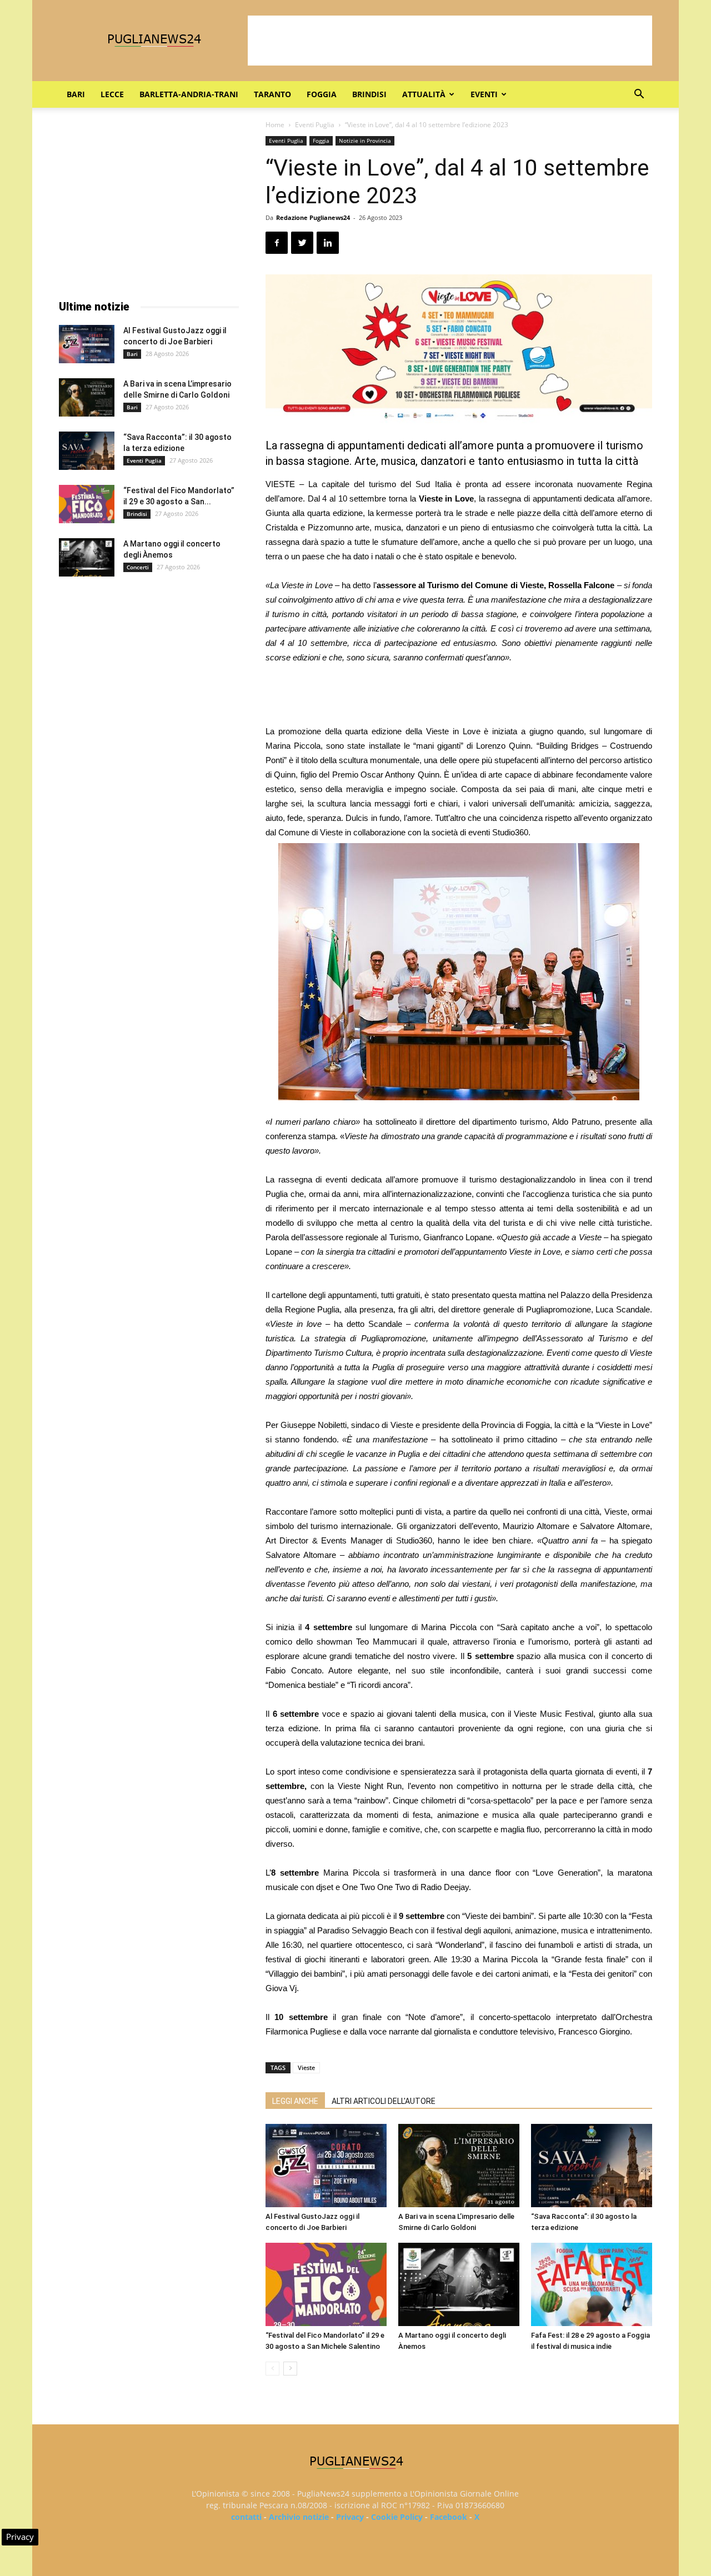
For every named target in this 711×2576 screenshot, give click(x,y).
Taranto (272, 94)
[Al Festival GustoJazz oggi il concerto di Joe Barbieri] (326, 2166)
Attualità (424, 94)
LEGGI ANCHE (295, 2101)
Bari (76, 94)
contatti (246, 2517)
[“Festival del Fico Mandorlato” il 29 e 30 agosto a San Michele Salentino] (326, 2284)
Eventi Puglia (315, 125)
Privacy (350, 2517)
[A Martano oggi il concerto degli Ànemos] (459, 2284)
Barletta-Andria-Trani (189, 94)
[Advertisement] (450, 41)
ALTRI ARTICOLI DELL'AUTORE (384, 2101)
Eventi (484, 94)
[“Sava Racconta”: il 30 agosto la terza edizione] (592, 2166)
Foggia (322, 94)
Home (275, 125)
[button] (639, 95)
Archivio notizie (299, 2517)
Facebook (449, 2517)
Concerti (138, 567)
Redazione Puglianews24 (313, 217)
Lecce (112, 94)
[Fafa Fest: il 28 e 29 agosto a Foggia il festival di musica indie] (592, 2284)
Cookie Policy (397, 2517)
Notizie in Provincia (365, 141)
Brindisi (369, 94)
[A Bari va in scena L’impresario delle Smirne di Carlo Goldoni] (459, 2166)
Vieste (306, 2068)
